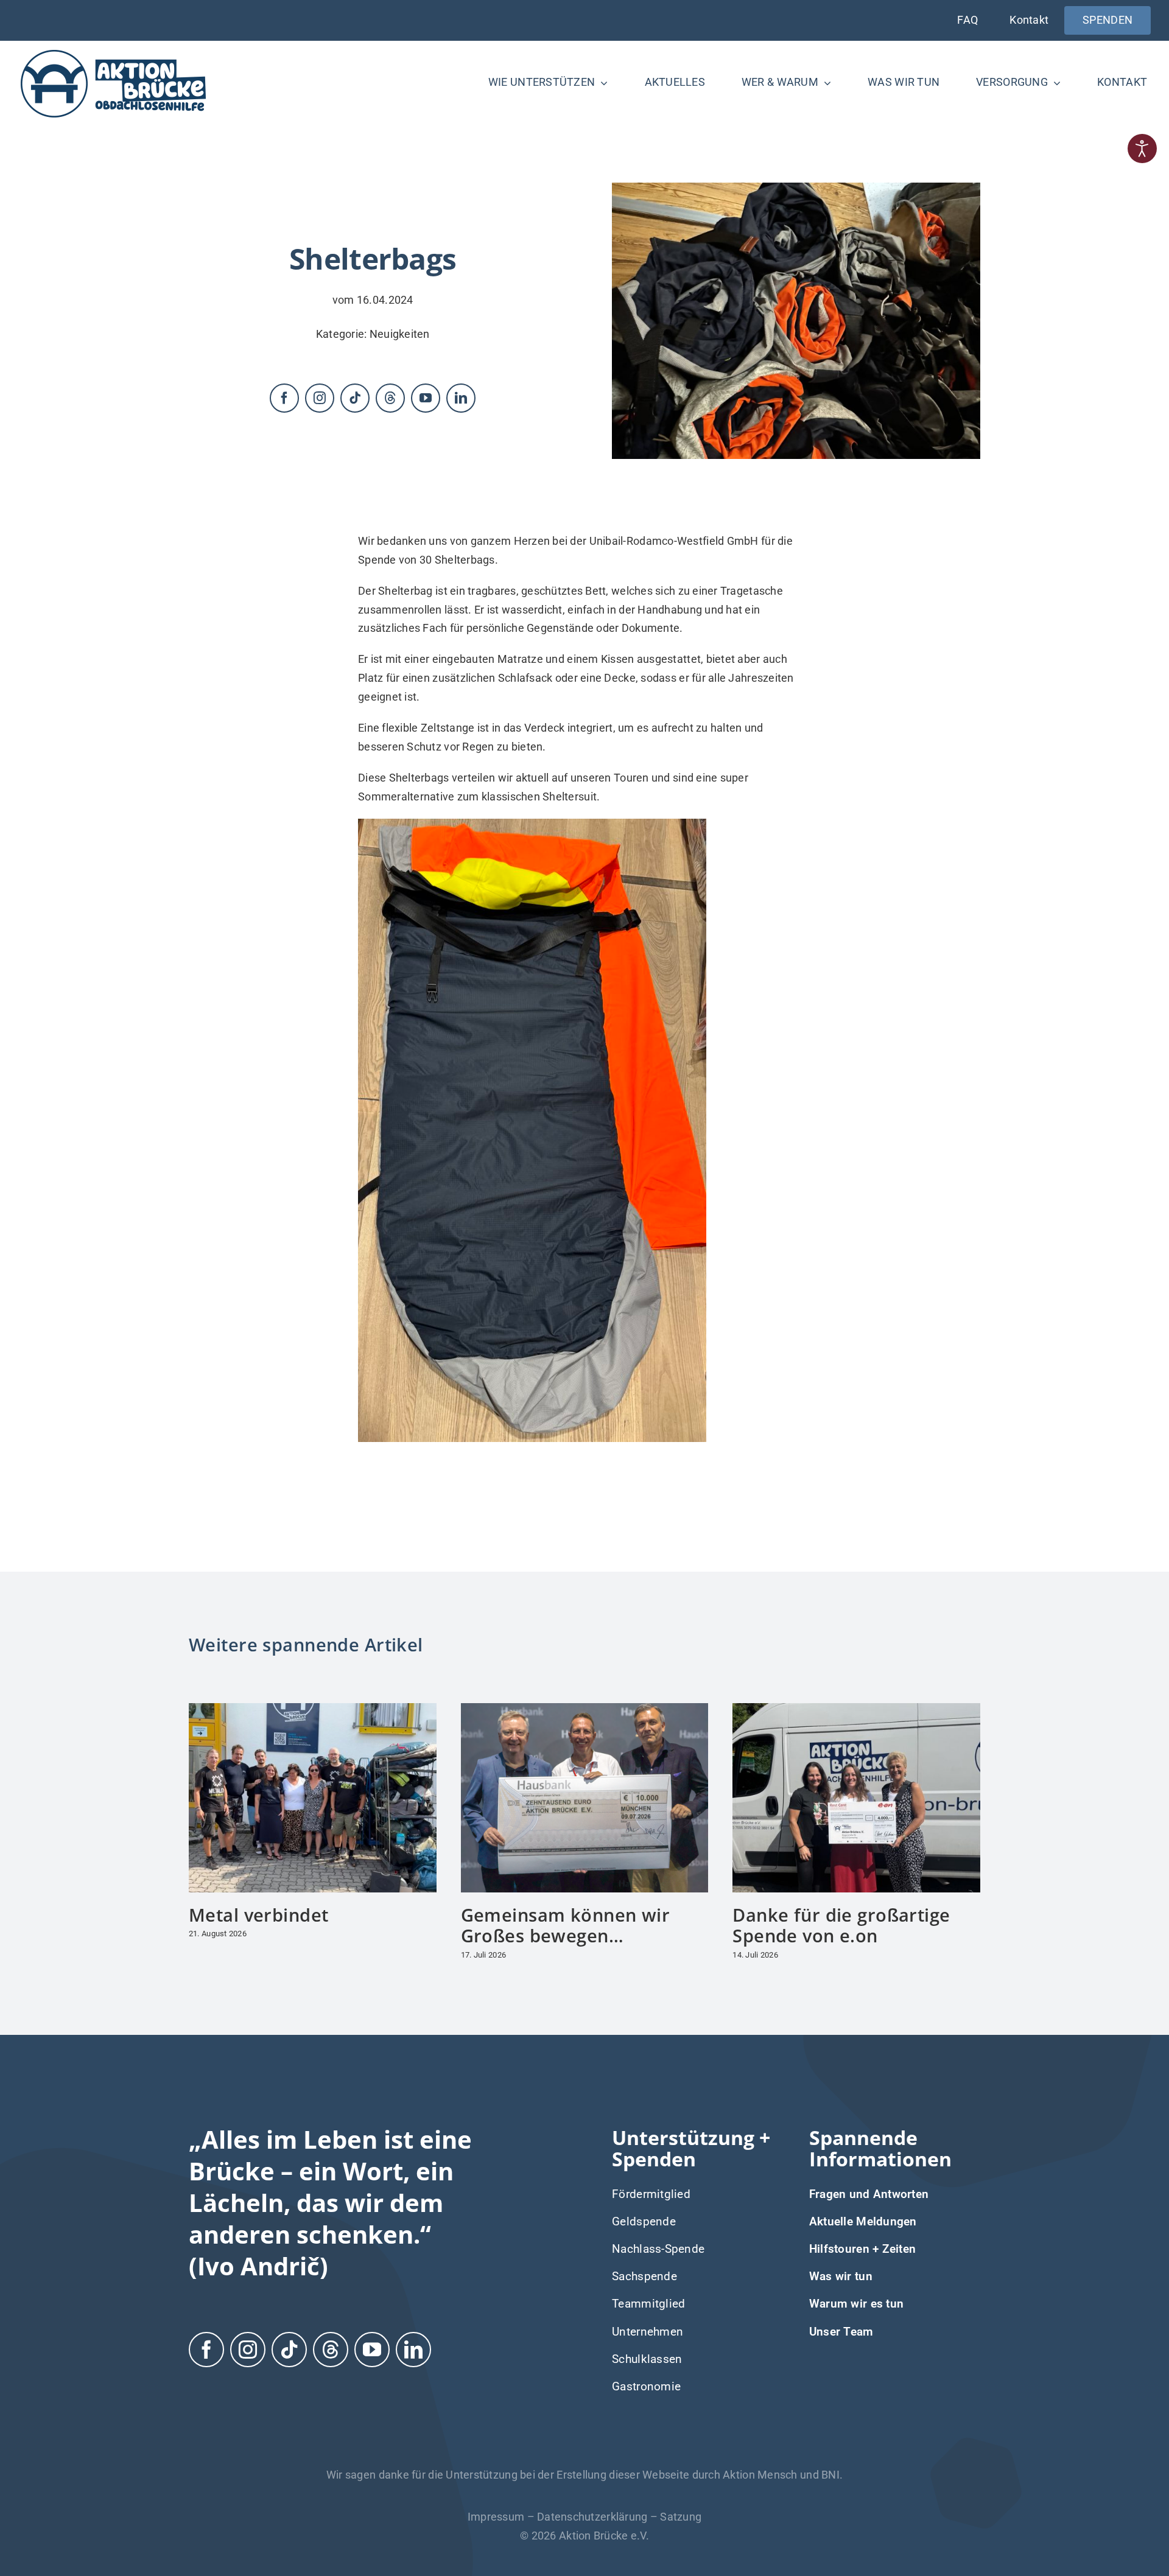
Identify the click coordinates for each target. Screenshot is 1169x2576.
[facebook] (284, 398)
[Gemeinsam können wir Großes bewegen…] (585, 1710)
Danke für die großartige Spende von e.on (841, 1925)
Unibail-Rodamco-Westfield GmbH (674, 541)
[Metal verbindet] (313, 1710)
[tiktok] (355, 398)
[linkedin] (461, 398)
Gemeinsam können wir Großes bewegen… (566, 1925)
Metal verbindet (258, 1915)
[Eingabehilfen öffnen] (1142, 149)
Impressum (496, 2517)
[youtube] (426, 398)
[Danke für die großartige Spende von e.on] (856, 1710)
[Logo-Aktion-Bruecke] (113, 52)
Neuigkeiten (400, 334)
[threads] (390, 398)
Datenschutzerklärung (592, 2517)
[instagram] (320, 398)
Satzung (681, 2517)
